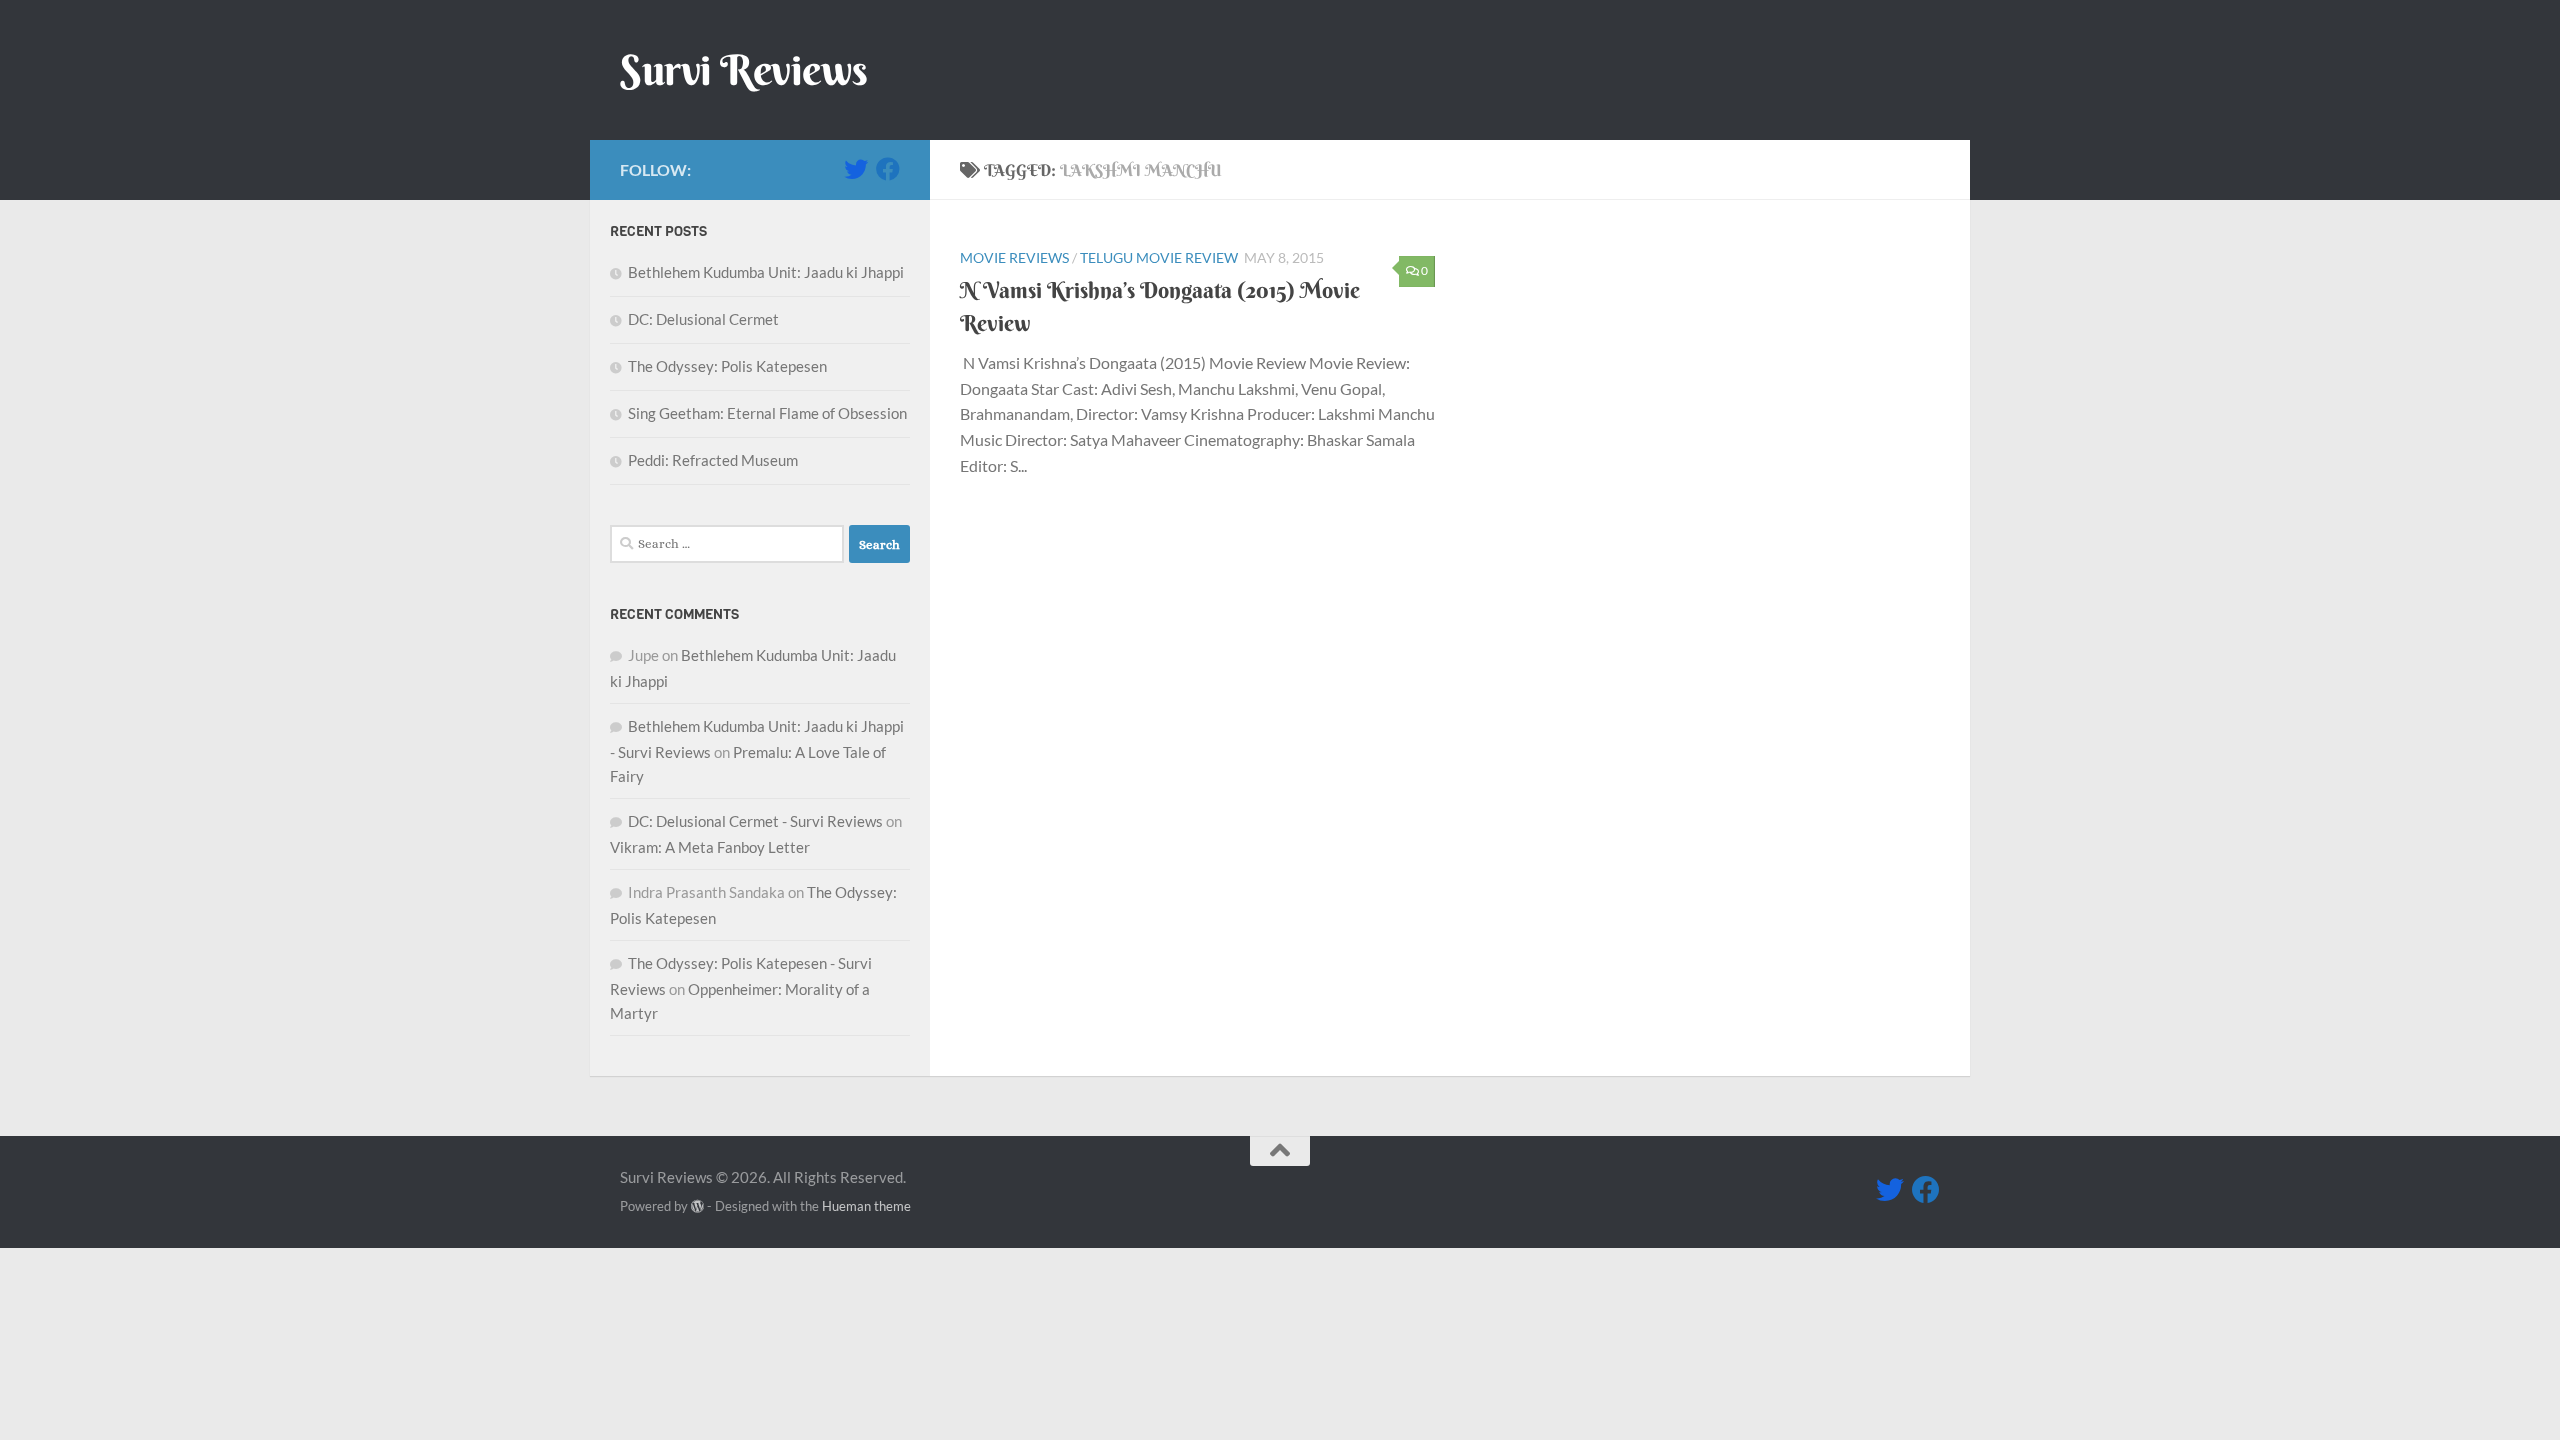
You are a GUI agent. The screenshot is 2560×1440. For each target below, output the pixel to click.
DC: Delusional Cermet (703, 319)
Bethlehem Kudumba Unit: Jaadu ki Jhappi (766, 272)
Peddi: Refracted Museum (713, 460)
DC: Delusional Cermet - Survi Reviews (755, 821)
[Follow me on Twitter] (856, 169)
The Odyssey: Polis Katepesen (727, 366)
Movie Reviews (1014, 257)
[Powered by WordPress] (697, 1206)
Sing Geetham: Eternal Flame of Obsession (767, 413)
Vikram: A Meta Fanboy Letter (710, 847)
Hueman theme (866, 1206)
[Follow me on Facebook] (888, 169)
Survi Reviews (744, 70)
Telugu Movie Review (1159, 257)
